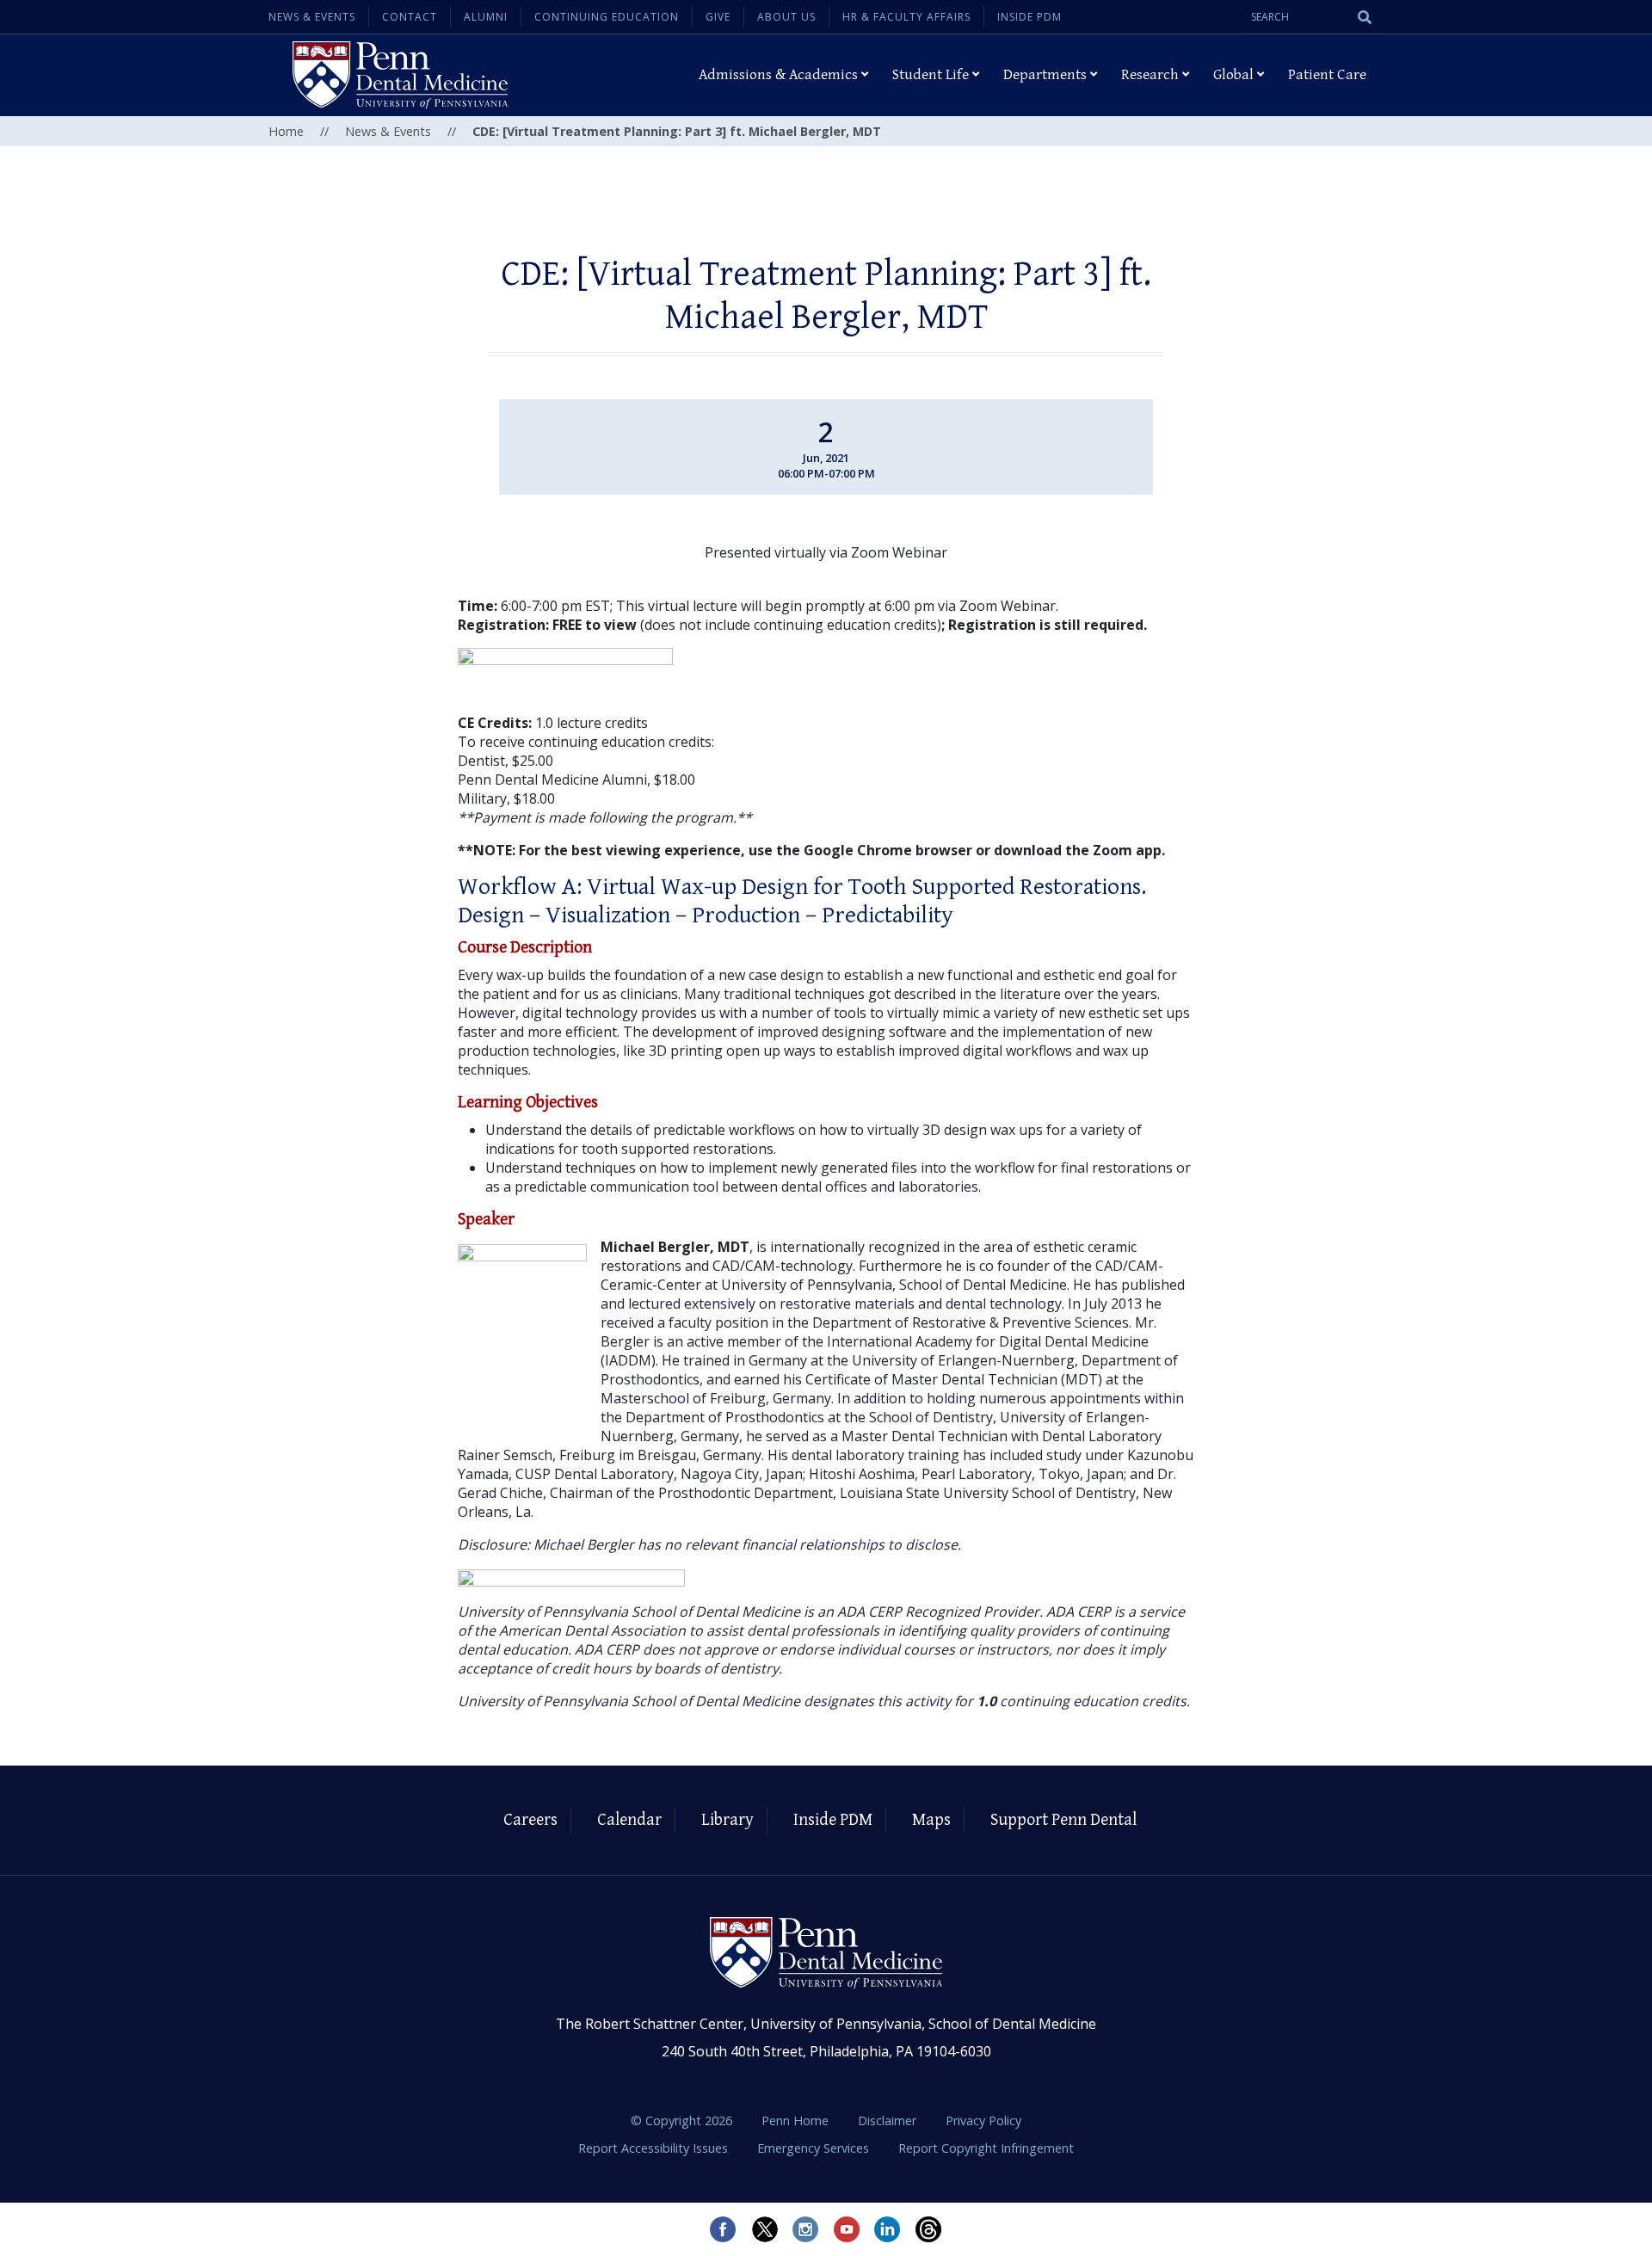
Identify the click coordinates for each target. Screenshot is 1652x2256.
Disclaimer (889, 2120)
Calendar (629, 1820)
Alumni (486, 17)
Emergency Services (815, 2148)
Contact (410, 17)
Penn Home (797, 2120)
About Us (786, 17)
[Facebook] (723, 2229)
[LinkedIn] (888, 2229)
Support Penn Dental (1063, 1820)
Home (286, 131)
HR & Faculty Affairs (906, 17)
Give (718, 17)
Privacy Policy (983, 2120)
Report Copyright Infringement (986, 2148)
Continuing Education (607, 17)
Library (727, 1820)
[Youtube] (847, 2229)
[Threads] (929, 2229)
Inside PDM (1029, 17)
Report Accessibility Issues (655, 2148)
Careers (530, 1820)
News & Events (312, 17)
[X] (764, 2229)
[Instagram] (805, 2229)
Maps (931, 1820)
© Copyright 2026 (681, 2120)
